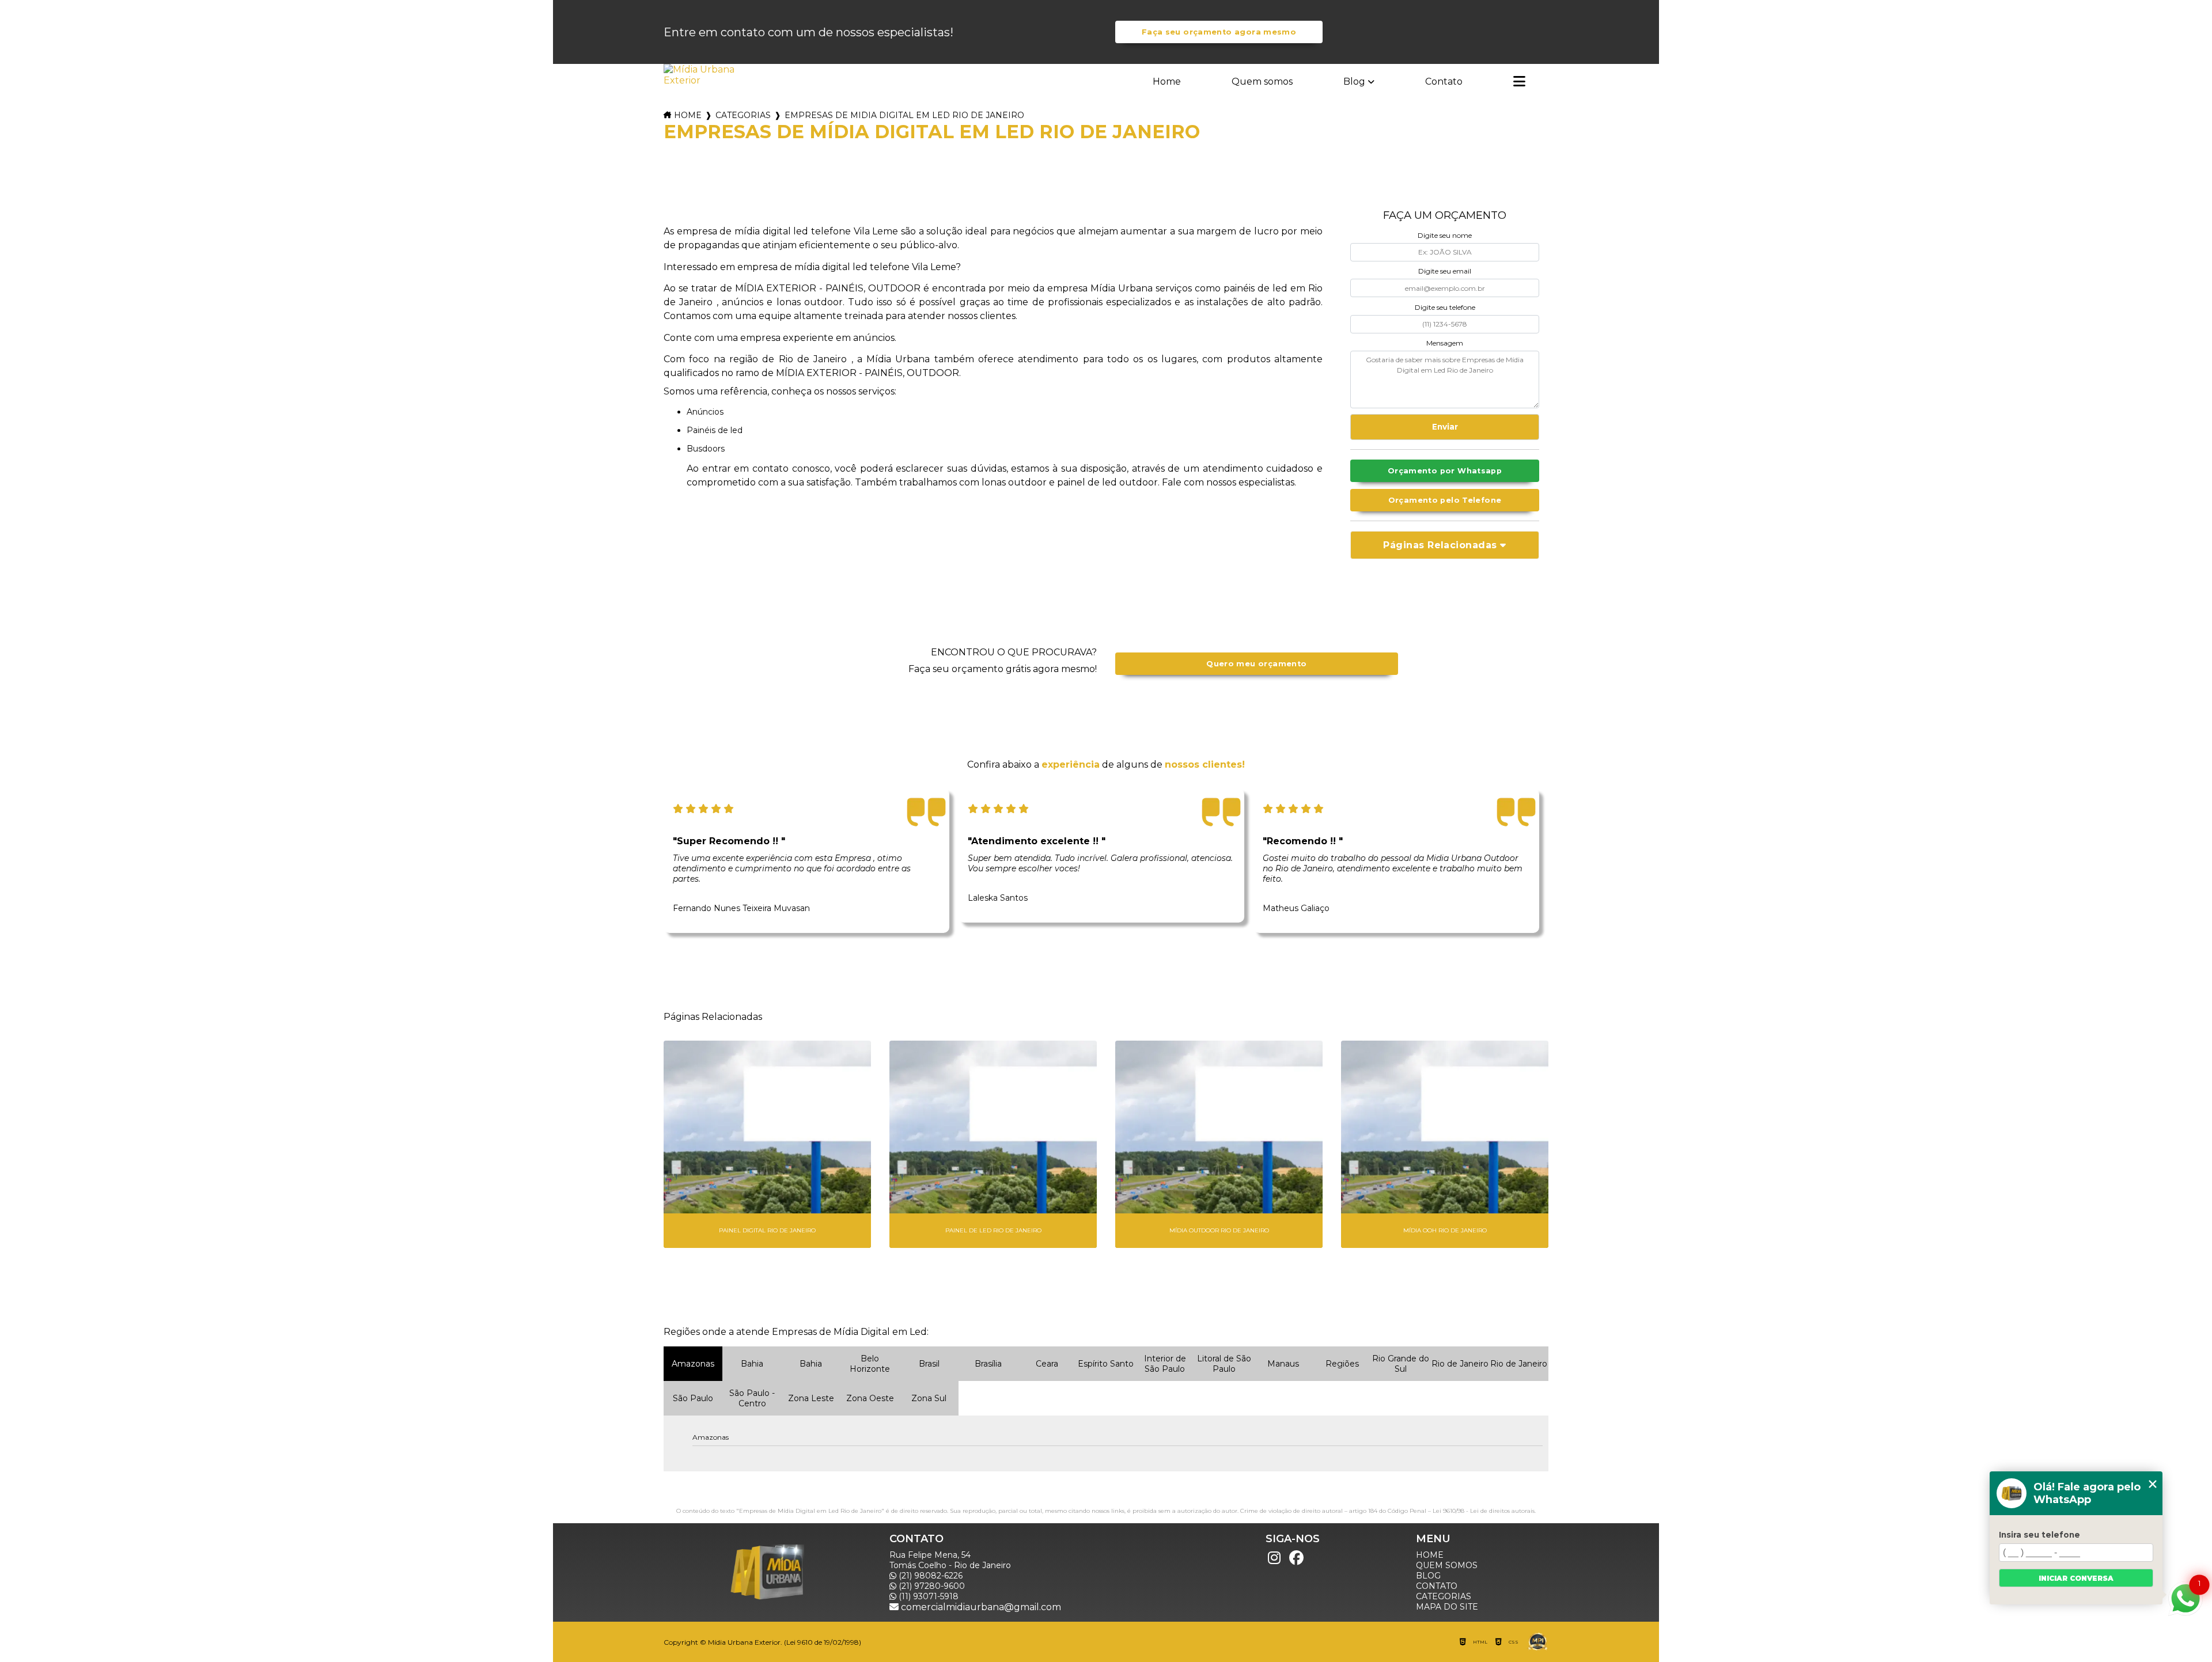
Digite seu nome (1445, 235)
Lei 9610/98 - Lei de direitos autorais (1484, 1511)
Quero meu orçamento (1256, 664)
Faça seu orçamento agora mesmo (1219, 32)
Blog (1354, 81)
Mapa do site (1447, 1607)
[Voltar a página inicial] (700, 75)
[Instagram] (1274, 1558)
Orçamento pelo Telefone (1445, 500)
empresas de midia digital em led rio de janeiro (904, 115)
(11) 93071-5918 (927, 1596)
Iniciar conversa (2076, 1578)
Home (1167, 81)
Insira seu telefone (2039, 1535)
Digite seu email (1445, 271)
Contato (1444, 81)
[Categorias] (1519, 82)
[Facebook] (1296, 1558)
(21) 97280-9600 (931, 1586)
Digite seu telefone (1445, 307)
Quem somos (1262, 81)
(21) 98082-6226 (929, 1576)
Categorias (743, 115)
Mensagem (1445, 343)
